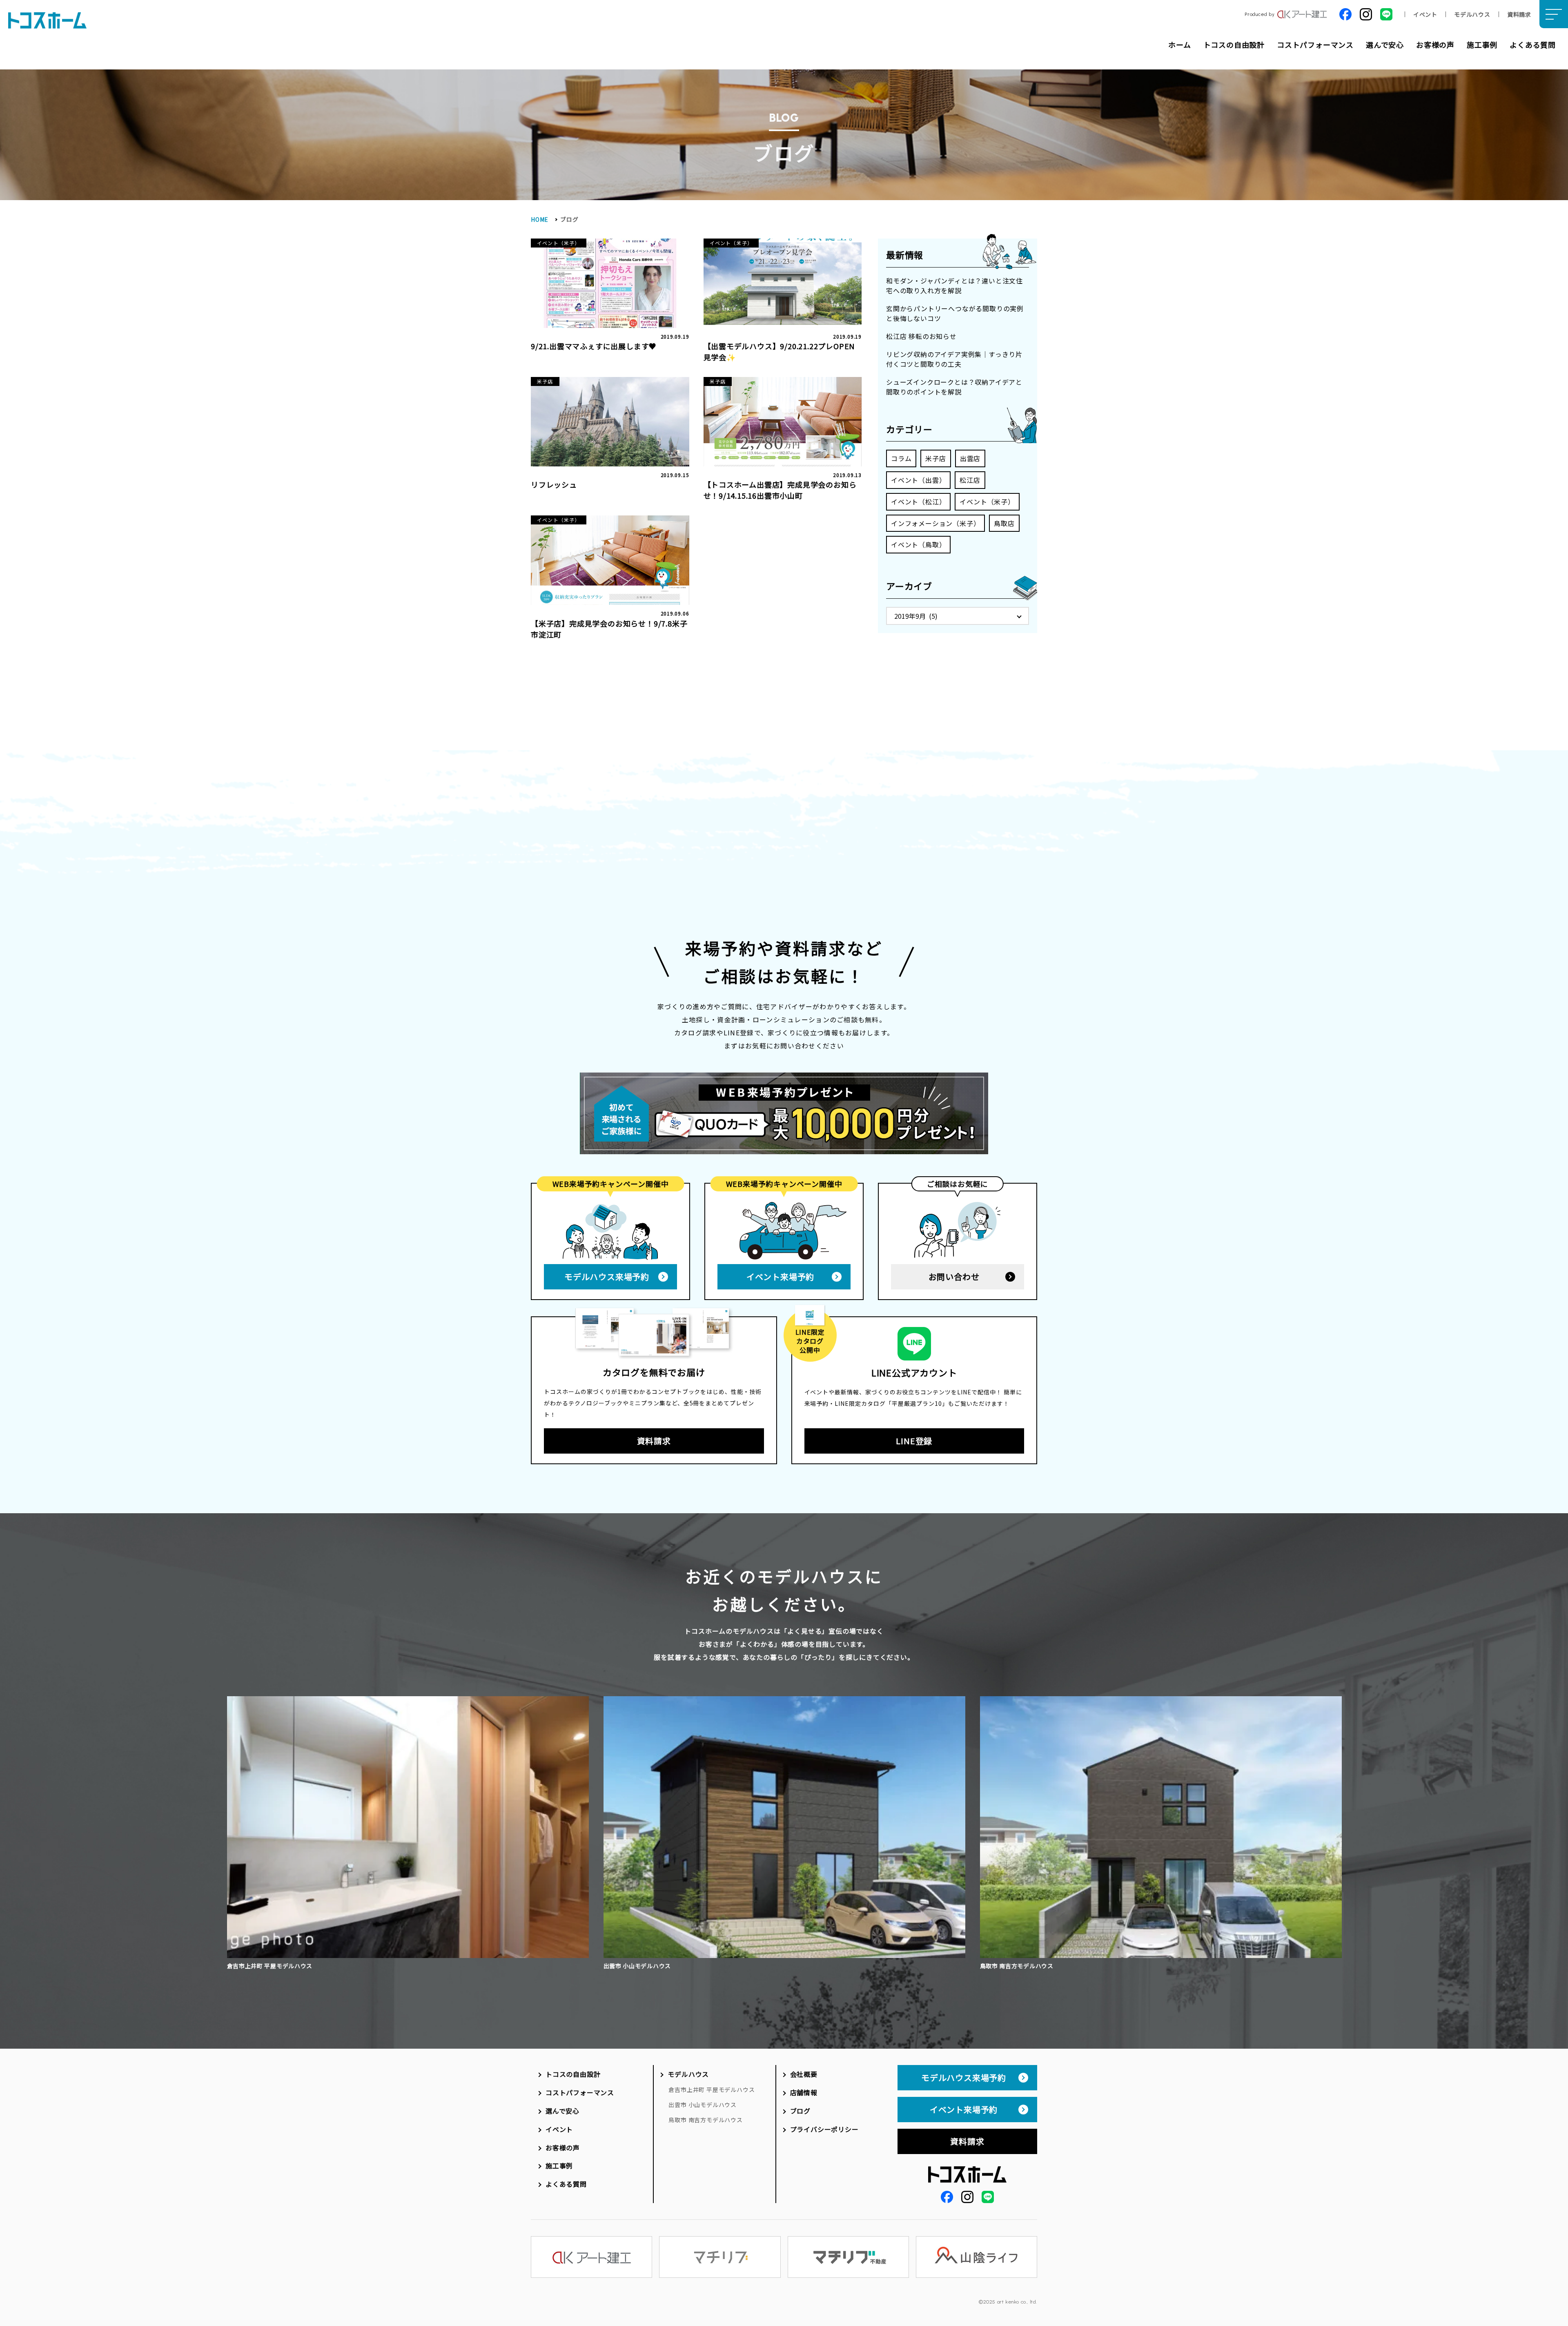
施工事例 (1482, 45)
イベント (1425, 14)
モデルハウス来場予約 (607, 1277)
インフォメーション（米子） (935, 523)
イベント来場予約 (780, 1277)
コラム (901, 458)
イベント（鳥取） (918, 544)
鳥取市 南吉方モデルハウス (705, 2120)
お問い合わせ (954, 1277)
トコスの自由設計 (1234, 45)
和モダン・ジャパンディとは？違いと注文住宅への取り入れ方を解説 (954, 285)
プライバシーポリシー (824, 2129)
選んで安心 (1385, 45)
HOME (540, 219)
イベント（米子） (987, 502)
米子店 (935, 458)
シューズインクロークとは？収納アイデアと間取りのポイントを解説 (954, 387)
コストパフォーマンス (1315, 45)
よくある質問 (1533, 45)
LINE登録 (914, 1441)
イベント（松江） (918, 502)
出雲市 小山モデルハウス (703, 2105)
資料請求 (1519, 14)
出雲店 (970, 458)
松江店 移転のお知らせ (921, 336)
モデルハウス (1472, 14)
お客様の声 (1435, 45)
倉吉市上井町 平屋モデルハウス (712, 2090)
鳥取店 (1004, 523)
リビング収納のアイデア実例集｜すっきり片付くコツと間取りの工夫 (954, 359)
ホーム (1179, 45)
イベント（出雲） (918, 480)
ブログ (800, 2111)
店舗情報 (804, 2092)
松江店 (970, 480)
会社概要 (804, 2074)
